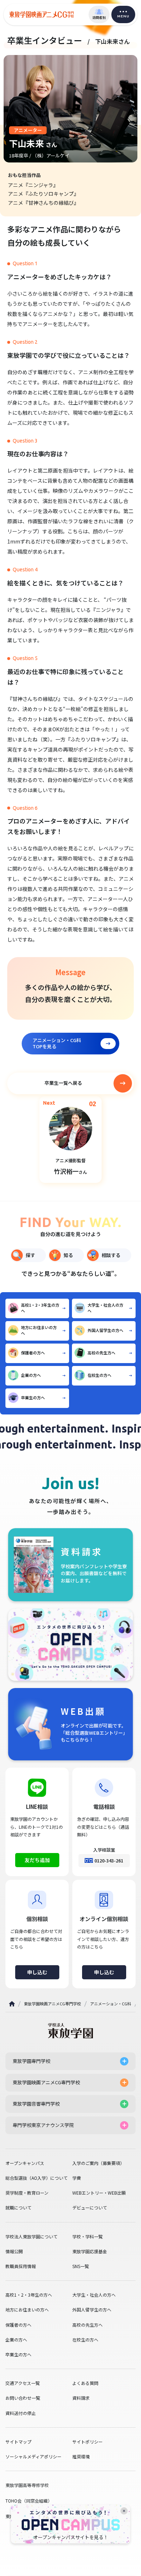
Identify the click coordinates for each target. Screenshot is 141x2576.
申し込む (37, 1972)
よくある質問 (85, 2383)
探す (30, 1255)
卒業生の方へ (33, 1397)
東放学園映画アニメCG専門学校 (52, 2004)
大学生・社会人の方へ (105, 1308)
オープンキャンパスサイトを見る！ (71, 2537)
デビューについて (90, 2208)
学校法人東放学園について (31, 2237)
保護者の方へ (33, 1353)
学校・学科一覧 (87, 2237)
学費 (77, 2178)
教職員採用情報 (21, 2266)
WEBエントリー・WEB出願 (99, 2193)
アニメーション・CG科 (111, 2004)
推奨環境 (81, 2457)
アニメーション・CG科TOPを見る (57, 1043)
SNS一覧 (81, 2266)
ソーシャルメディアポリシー (33, 2457)
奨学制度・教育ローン (27, 2193)
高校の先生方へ (101, 1353)
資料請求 (81, 2398)
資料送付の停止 (21, 2413)
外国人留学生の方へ (105, 1330)
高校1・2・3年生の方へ (40, 1308)
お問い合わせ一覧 (23, 2398)
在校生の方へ (99, 1375)
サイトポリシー (87, 2442)
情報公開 (14, 2251)
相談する (111, 1255)
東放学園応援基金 (90, 2251)
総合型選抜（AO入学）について (37, 2178)
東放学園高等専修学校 (27, 2485)
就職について (18, 2208)
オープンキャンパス (25, 2163)
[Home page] (12, 2004)
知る (68, 1255)
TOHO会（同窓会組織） (29, 2501)
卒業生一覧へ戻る (63, 1083)
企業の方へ (31, 1375)
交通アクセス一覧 (23, 2383)
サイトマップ (18, 2442)
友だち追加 (37, 1860)
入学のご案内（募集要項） (98, 2163)
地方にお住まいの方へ (39, 1330)
